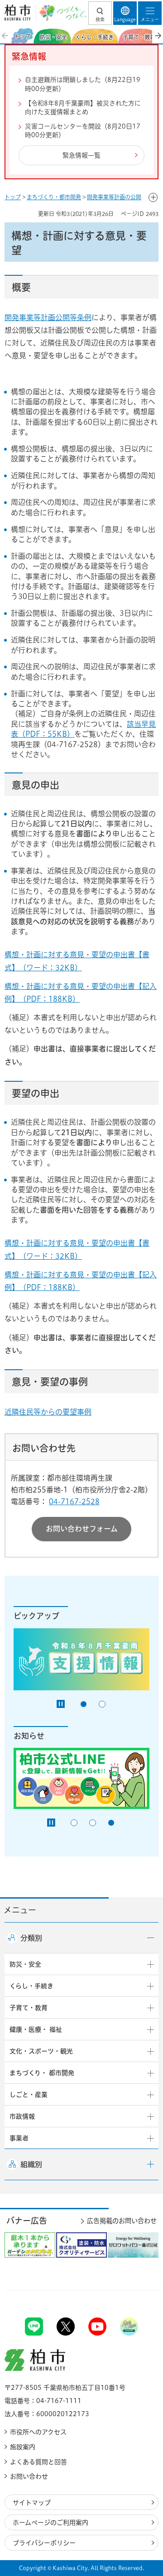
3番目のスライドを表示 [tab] (111, 1823)
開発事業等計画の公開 (114, 197)
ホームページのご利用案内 (50, 2523)
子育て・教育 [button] (29, 2008)
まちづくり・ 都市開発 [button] (42, 2073)
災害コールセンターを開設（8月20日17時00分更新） (83, 131)
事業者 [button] (19, 2138)
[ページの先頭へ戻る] (135, 2290)
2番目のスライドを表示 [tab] (102, 1704)
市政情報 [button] (22, 2116)
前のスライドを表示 (5, 36)
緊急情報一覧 (81, 155)
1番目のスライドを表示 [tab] (84, 1704)
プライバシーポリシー (44, 2543)
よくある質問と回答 (38, 2462)
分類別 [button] (31, 1938)
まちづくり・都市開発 (54, 197)
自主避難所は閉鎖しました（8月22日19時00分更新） (83, 84)
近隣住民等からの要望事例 (48, 1412)
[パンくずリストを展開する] (153, 197)
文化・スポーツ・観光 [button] (41, 2051)
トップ (13, 197)
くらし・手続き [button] (31, 1986)
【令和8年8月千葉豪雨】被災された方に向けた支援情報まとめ (83, 108)
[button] (100, 13)
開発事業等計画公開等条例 (48, 317)
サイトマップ (32, 2503)
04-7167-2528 (74, 1501)
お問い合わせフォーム (82, 1529)
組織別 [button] (31, 2164)
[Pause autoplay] (61, 1704)
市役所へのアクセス (38, 2432)
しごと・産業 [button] (29, 2095)
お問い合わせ (29, 2476)
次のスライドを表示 (158, 36)
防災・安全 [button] (25, 1964)
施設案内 (23, 2447)
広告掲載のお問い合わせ (122, 2221)
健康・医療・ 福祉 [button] (36, 2029)
